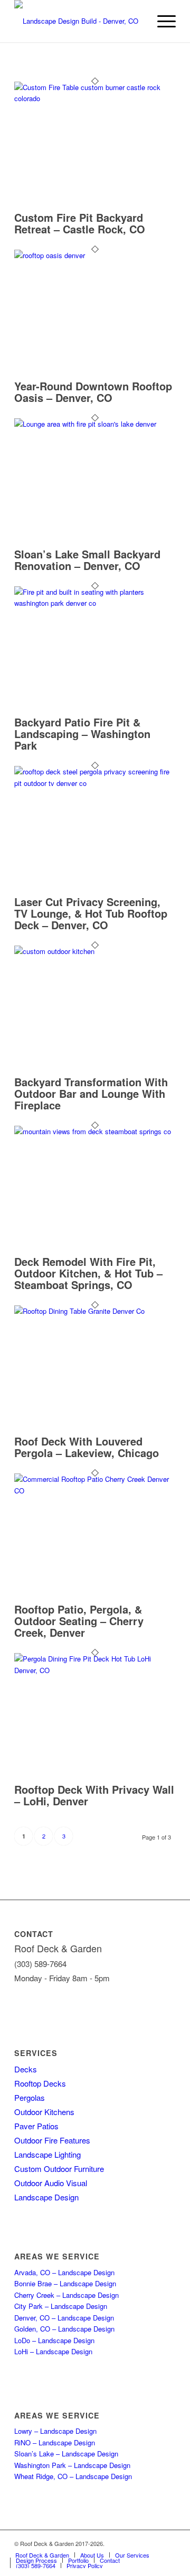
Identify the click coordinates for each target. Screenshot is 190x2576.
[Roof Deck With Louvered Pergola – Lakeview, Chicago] (95, 1311)
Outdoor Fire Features (52, 2140)
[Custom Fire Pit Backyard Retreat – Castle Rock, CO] (95, 98)
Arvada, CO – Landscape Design (64, 2272)
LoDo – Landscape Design (54, 2340)
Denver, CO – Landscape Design (64, 2318)
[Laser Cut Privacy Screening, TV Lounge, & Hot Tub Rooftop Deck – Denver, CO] (95, 783)
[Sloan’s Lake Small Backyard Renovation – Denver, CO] (95, 424)
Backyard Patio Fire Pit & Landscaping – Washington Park (82, 734)
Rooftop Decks (40, 2083)
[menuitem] (161, 21)
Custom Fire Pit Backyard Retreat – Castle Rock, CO (80, 223)
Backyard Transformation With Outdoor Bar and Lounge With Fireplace (91, 1093)
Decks (26, 2069)
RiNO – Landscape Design (55, 2442)
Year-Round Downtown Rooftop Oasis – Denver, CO (93, 392)
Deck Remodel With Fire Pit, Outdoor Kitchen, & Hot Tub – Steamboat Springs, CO (88, 1273)
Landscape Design (46, 2197)
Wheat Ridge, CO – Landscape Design (73, 2476)
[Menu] (161, 21)
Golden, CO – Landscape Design (64, 2329)
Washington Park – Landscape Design (72, 2465)
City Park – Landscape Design (61, 2306)
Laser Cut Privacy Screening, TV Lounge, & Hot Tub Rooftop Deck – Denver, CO (91, 913)
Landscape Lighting (47, 2154)
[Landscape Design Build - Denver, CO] (79, 21)
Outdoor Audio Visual (51, 2183)
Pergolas (30, 2097)
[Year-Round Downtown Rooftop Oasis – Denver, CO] (95, 255)
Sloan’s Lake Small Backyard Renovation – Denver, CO (87, 560)
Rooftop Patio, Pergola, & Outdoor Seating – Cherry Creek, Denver (79, 1621)
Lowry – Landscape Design (55, 2431)
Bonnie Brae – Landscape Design (65, 2283)
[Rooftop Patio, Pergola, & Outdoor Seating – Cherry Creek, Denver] (95, 1491)
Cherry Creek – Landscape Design (66, 2295)
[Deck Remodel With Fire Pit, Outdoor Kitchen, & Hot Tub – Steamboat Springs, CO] (95, 1131)
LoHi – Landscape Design (53, 2351)
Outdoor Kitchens (44, 2112)
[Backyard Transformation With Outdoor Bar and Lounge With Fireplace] (95, 951)
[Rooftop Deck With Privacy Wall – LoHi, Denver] (95, 1670)
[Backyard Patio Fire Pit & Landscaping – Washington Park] (95, 603)
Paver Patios (36, 2126)
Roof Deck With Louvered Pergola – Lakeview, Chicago (87, 1447)
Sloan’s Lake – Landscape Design (66, 2454)
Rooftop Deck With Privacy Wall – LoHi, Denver (94, 1795)
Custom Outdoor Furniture (59, 2169)
